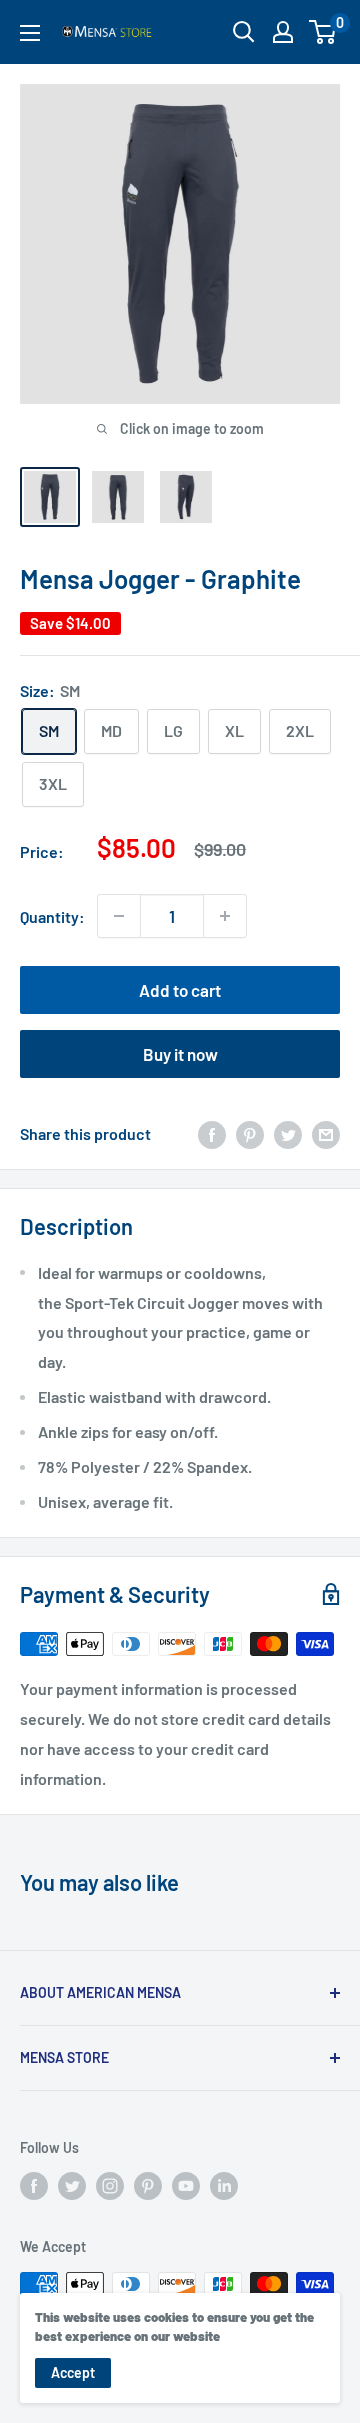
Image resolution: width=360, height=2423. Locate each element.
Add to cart (180, 990)
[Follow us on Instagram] (110, 2186)
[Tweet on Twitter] (288, 1133)
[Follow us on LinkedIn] (224, 2186)
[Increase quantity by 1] (225, 916)
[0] (323, 32)
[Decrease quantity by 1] (119, 916)
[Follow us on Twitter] (72, 2186)
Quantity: (52, 916)
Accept (73, 2372)
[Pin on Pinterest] (250, 1133)
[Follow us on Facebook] (34, 2186)
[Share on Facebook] (212, 1133)
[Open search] (244, 32)
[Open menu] (30, 33)
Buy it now (180, 1054)
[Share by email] (326, 1133)
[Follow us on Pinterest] (148, 2186)
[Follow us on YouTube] (186, 2186)
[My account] (283, 32)
